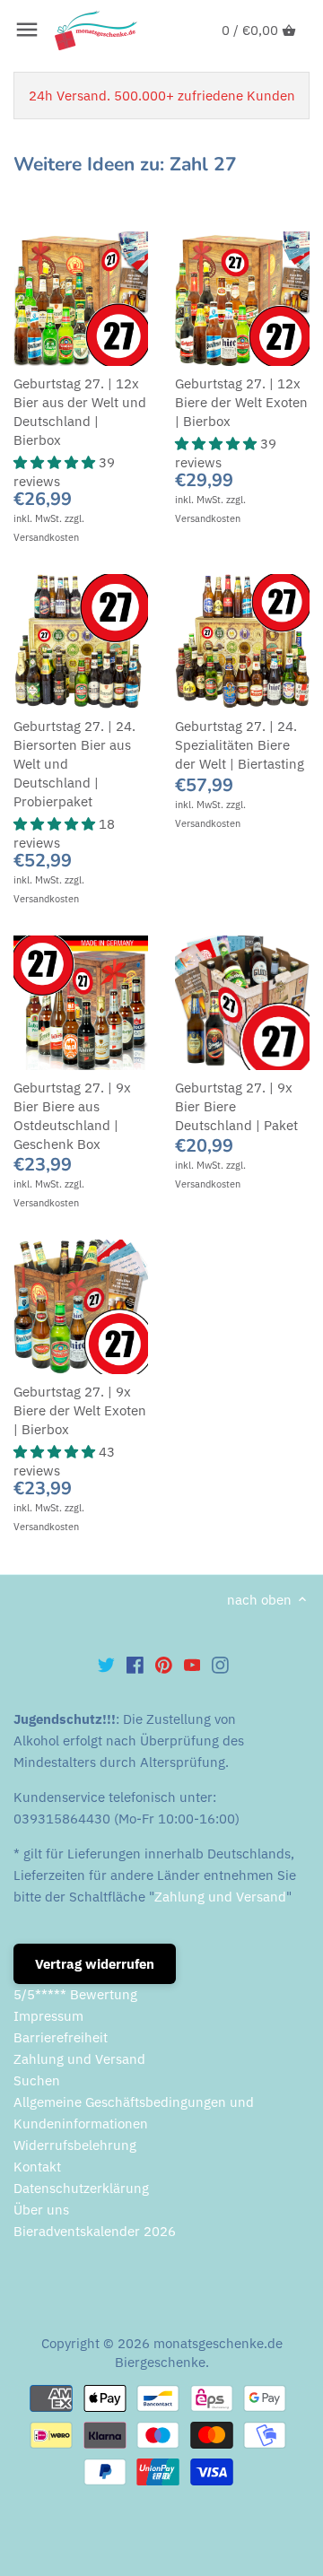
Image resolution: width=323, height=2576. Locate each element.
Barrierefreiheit (61, 2037)
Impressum (48, 2016)
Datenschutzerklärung (81, 2188)
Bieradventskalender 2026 (95, 2231)
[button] (56, 462)
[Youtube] (192, 1665)
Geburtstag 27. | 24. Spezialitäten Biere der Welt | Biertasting (240, 745)
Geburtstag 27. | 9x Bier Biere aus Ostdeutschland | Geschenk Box (72, 1116)
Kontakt (37, 2167)
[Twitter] (106, 1665)
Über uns (41, 2210)
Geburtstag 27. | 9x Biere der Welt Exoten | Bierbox (80, 1410)
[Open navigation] (27, 30)
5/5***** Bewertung (75, 1994)
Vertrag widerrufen (95, 1964)
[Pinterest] (164, 1665)
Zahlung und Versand (220, 1897)
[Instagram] (220, 1665)
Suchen (37, 2080)
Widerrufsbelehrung (75, 2145)
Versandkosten (46, 537)
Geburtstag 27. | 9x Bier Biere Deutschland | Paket (236, 1106)
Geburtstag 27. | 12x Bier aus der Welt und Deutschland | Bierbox (80, 412)
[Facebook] (135, 1665)
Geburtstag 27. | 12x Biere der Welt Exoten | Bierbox (241, 402)
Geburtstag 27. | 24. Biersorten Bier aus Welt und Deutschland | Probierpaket (74, 764)
